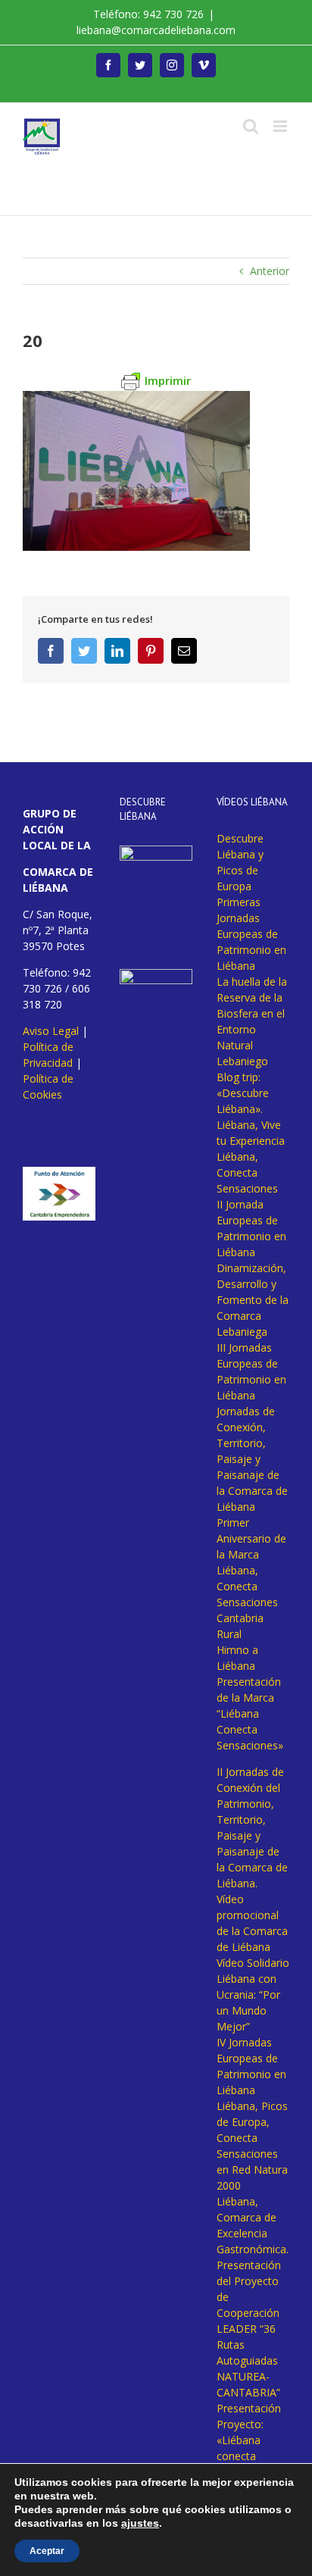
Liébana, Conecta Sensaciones (247, 1172)
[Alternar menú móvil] (281, 126)
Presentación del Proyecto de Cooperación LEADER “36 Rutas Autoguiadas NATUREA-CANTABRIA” (249, 2329)
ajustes (140, 2523)
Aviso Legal (51, 1031)
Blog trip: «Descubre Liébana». (243, 1093)
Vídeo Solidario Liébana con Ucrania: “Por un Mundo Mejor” (253, 1995)
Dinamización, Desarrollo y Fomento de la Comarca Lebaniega (253, 1300)
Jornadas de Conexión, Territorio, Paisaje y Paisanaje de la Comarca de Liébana (252, 1459)
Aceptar (47, 2551)
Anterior (270, 271)
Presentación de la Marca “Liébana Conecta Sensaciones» (250, 1713)
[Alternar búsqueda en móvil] (251, 126)
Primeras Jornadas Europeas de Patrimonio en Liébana (251, 934)
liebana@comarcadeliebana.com (156, 30)
